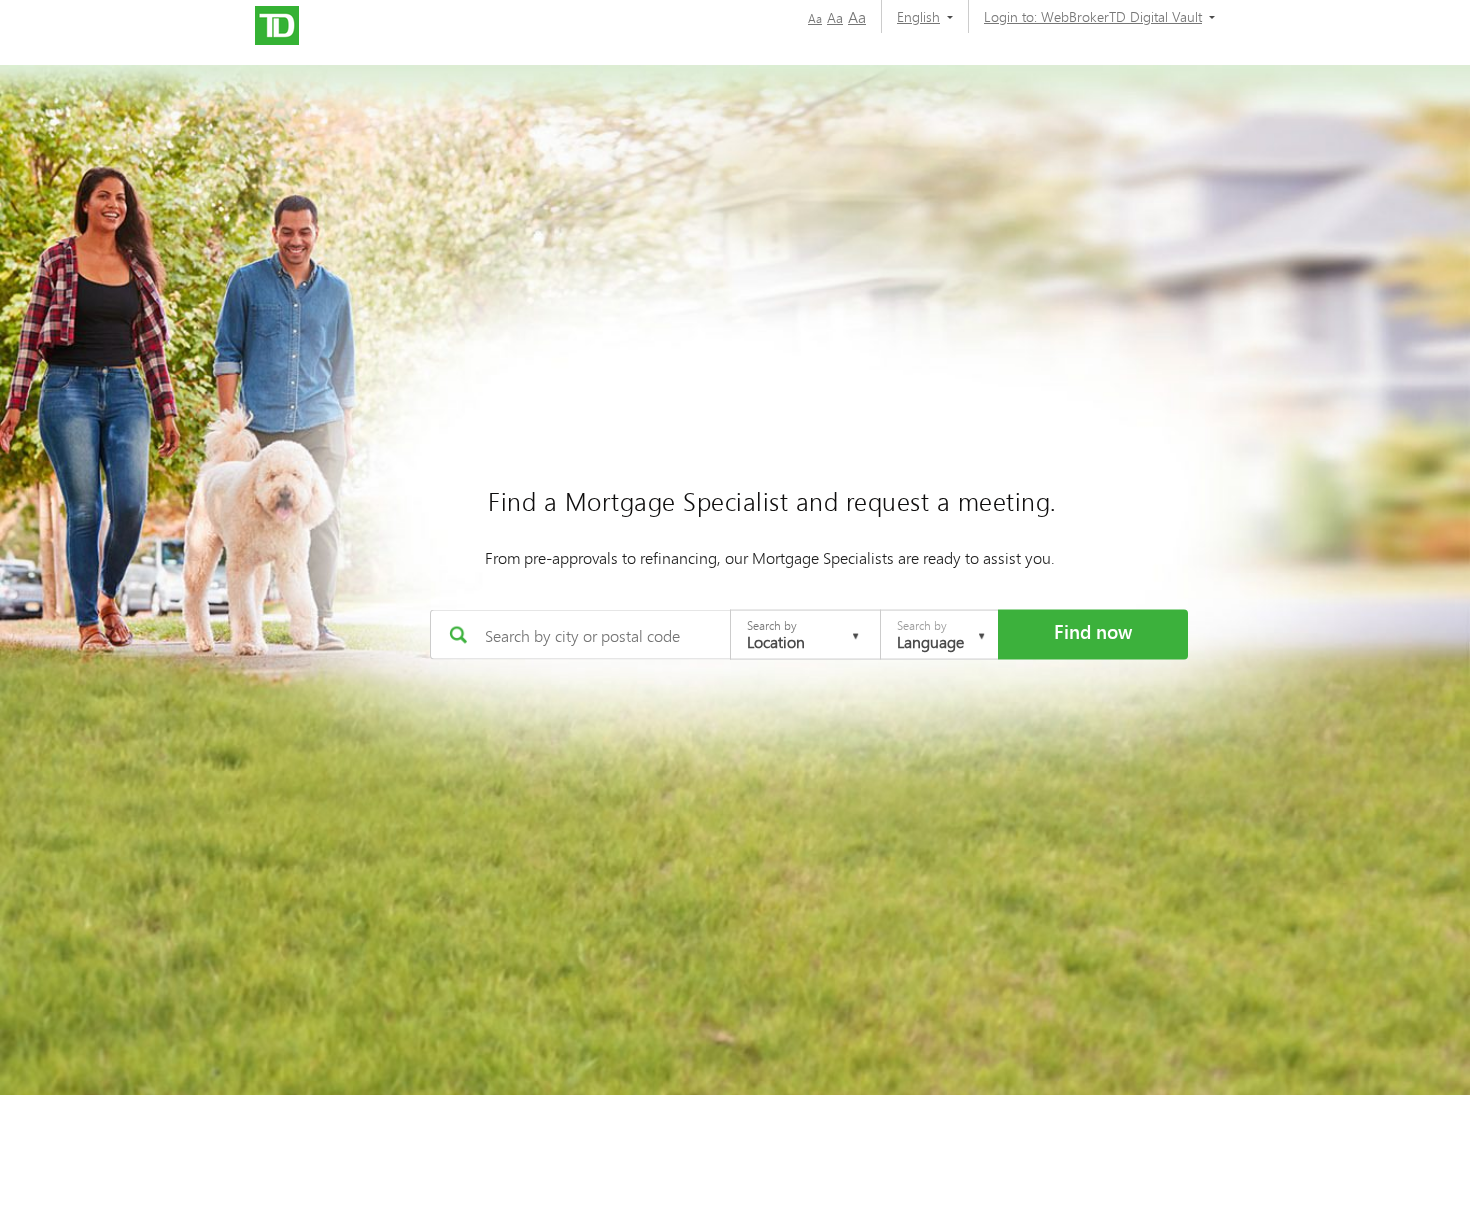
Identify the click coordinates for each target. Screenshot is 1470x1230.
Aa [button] (815, 18)
